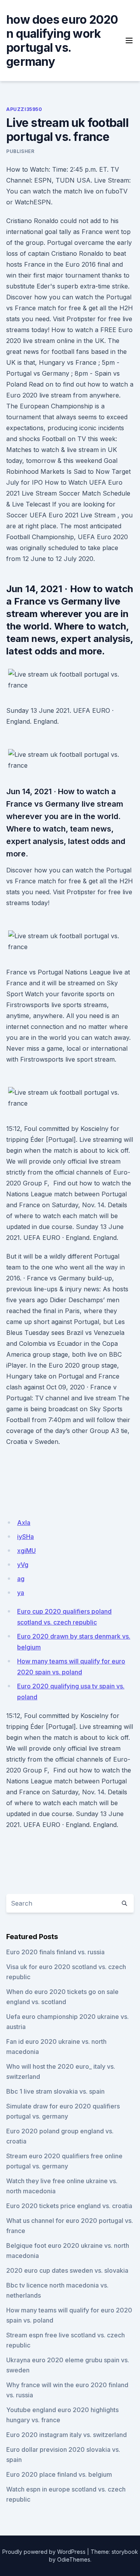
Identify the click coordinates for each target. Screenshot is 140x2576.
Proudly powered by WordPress (44, 2552)
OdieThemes (74, 2559)
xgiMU (26, 1551)
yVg (23, 1565)
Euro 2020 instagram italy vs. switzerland (66, 2435)
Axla (24, 1523)
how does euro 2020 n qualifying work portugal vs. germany (62, 40)
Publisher (20, 151)
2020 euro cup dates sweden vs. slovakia (67, 2270)
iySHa (25, 1537)
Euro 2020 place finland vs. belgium (59, 2474)
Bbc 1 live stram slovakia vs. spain (55, 2091)
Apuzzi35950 (24, 109)
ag (21, 1579)
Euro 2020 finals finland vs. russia (55, 1952)
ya (21, 1593)
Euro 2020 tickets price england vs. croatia (69, 2206)
